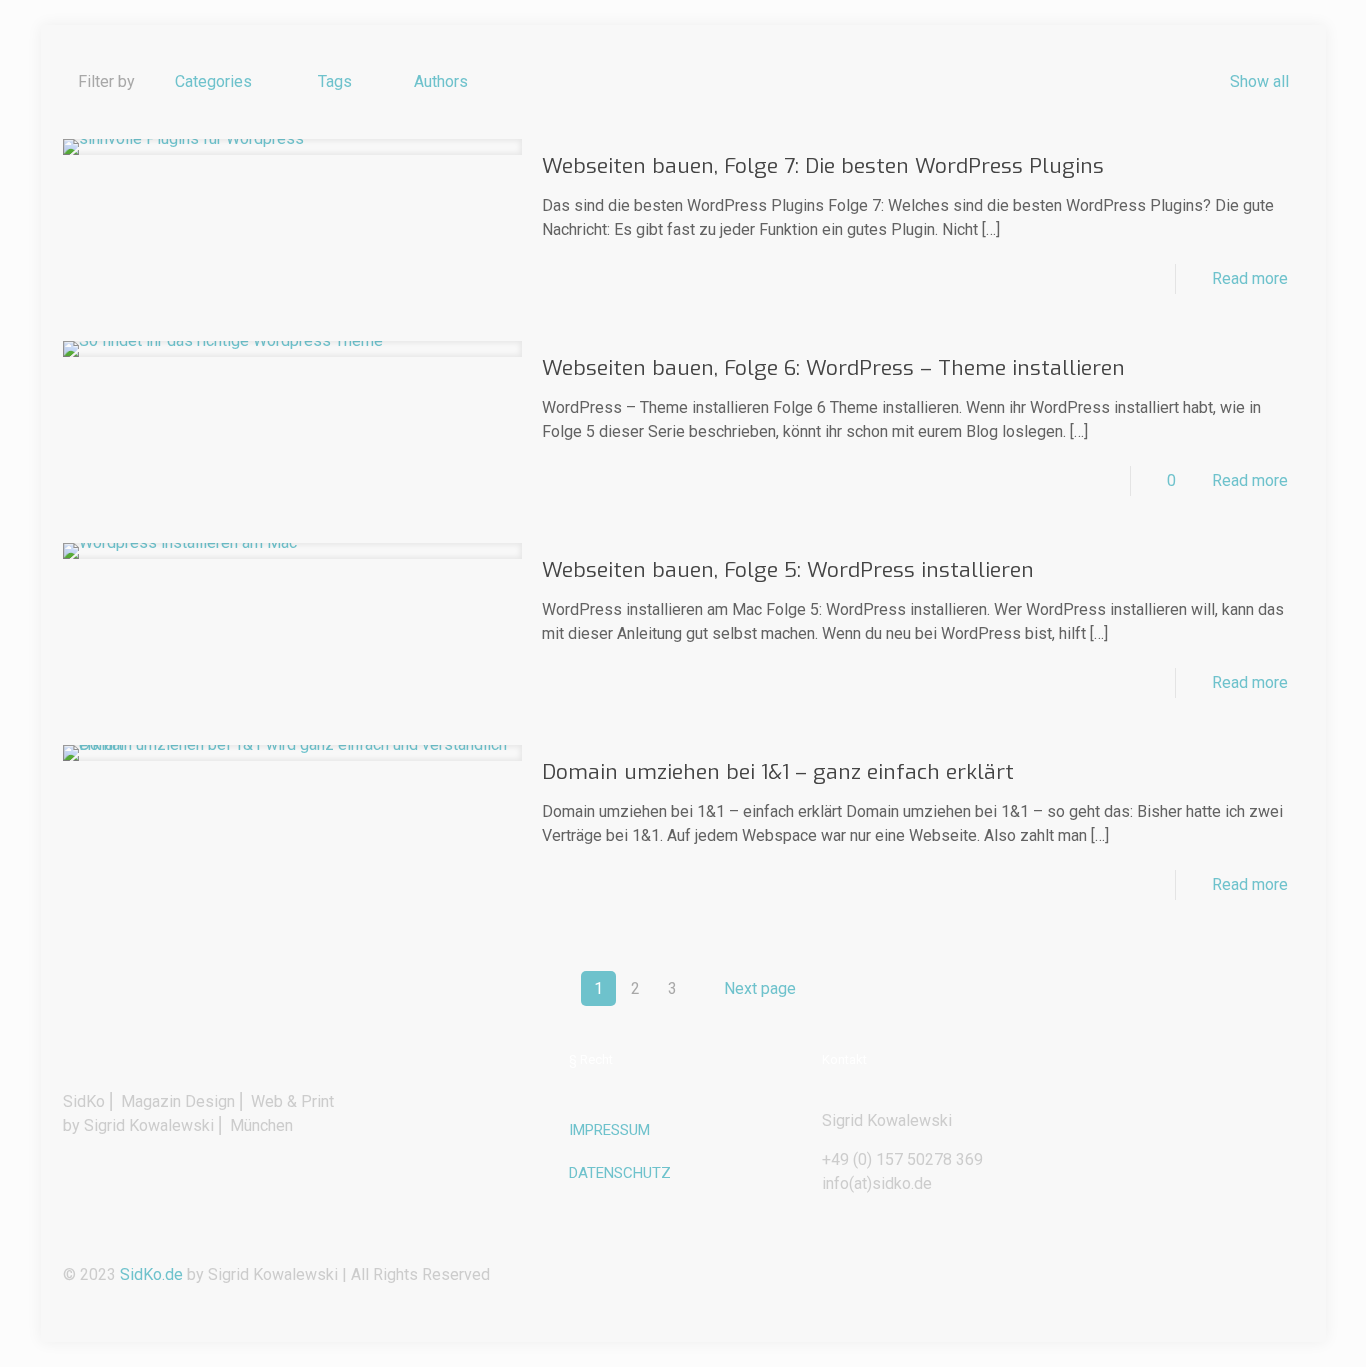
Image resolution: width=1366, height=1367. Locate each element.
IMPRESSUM (609, 1130)
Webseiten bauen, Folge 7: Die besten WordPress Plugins (823, 166)
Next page (760, 988)
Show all (1259, 81)
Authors (441, 81)
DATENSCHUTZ (620, 1173)
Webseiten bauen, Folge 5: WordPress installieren (788, 570)
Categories (213, 81)
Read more (1250, 278)
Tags (335, 81)
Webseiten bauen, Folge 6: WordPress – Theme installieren (833, 368)
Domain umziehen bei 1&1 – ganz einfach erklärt (778, 772)
